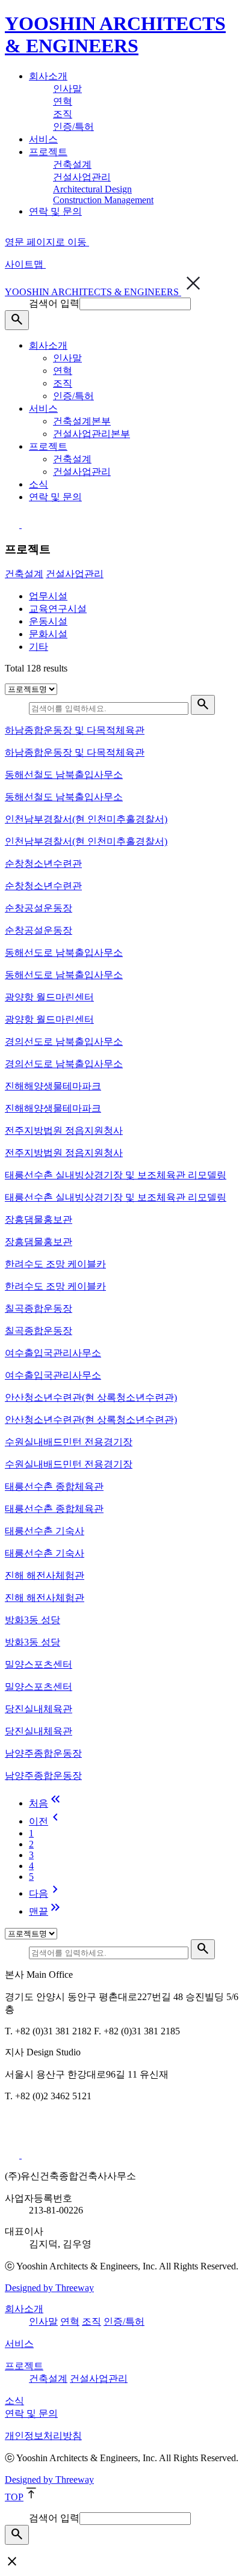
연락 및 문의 (55, 211)
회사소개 (48, 76)
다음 (46, 1893)
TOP (14, 2497)
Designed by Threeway (49, 2288)
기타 (39, 647)
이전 (46, 1821)
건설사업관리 (82, 177)
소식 (39, 484)
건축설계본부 (82, 421)
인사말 (67, 89)
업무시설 (48, 596)
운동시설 (48, 621)
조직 (63, 114)
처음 (46, 1803)
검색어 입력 (54, 303)
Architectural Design (92, 189)
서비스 (43, 139)
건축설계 (72, 164)
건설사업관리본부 (91, 434)
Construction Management (103, 200)
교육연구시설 (58, 609)
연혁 (63, 101)
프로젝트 (48, 152)
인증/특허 (73, 127)
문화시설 (48, 634)
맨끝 (46, 1911)
